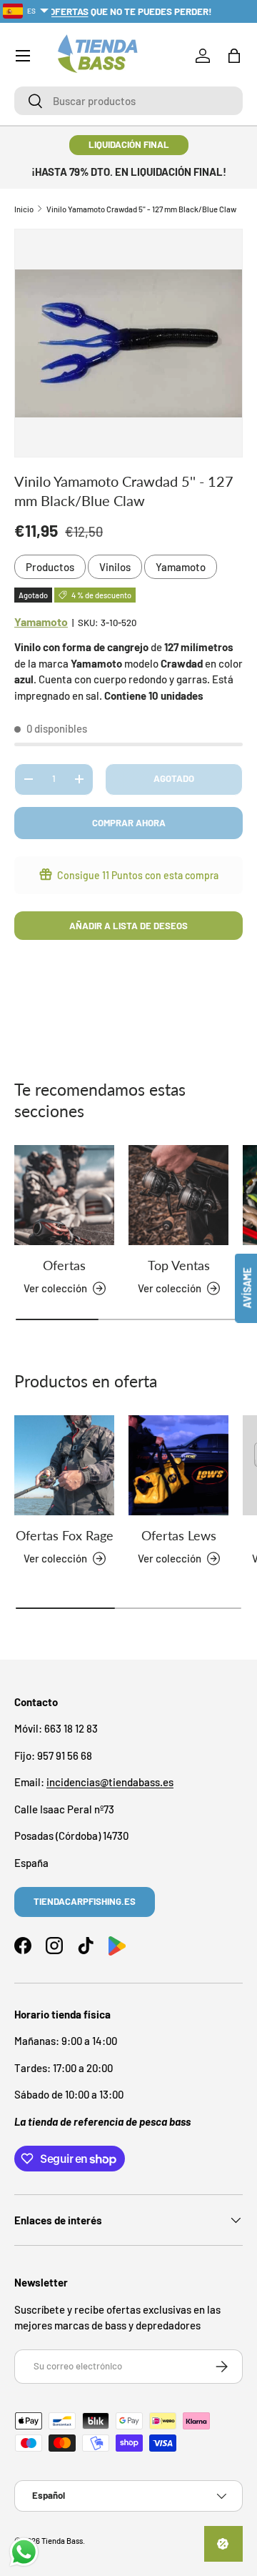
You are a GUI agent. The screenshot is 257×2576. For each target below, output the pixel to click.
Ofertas (64, 1265)
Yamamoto (181, 567)
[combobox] (128, 101)
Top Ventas (179, 1265)
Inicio (24, 209)
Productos (50, 567)
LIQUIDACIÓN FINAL (129, 144)
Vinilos (115, 567)
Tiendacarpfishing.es (85, 1901)
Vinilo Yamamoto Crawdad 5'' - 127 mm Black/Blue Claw (141, 209)
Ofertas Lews (179, 1535)
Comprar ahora (129, 823)
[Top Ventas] (178, 1195)
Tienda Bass (62, 2541)
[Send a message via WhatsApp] (24, 2552)
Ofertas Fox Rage (65, 1535)
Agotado (174, 778)
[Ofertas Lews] (178, 1465)
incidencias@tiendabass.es (110, 1782)
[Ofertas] (64, 1195)
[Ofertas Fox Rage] (64, 1465)
